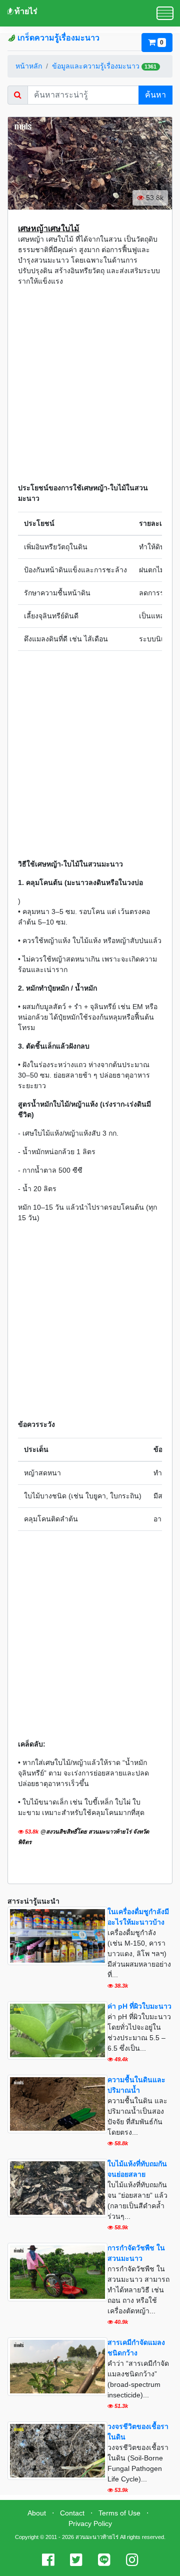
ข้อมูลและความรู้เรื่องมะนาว (96, 66)
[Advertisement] (90, 385)
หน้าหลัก (29, 66)
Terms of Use (119, 2513)
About (37, 2513)
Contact (72, 2513)
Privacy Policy (90, 2523)
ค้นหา (155, 95)
